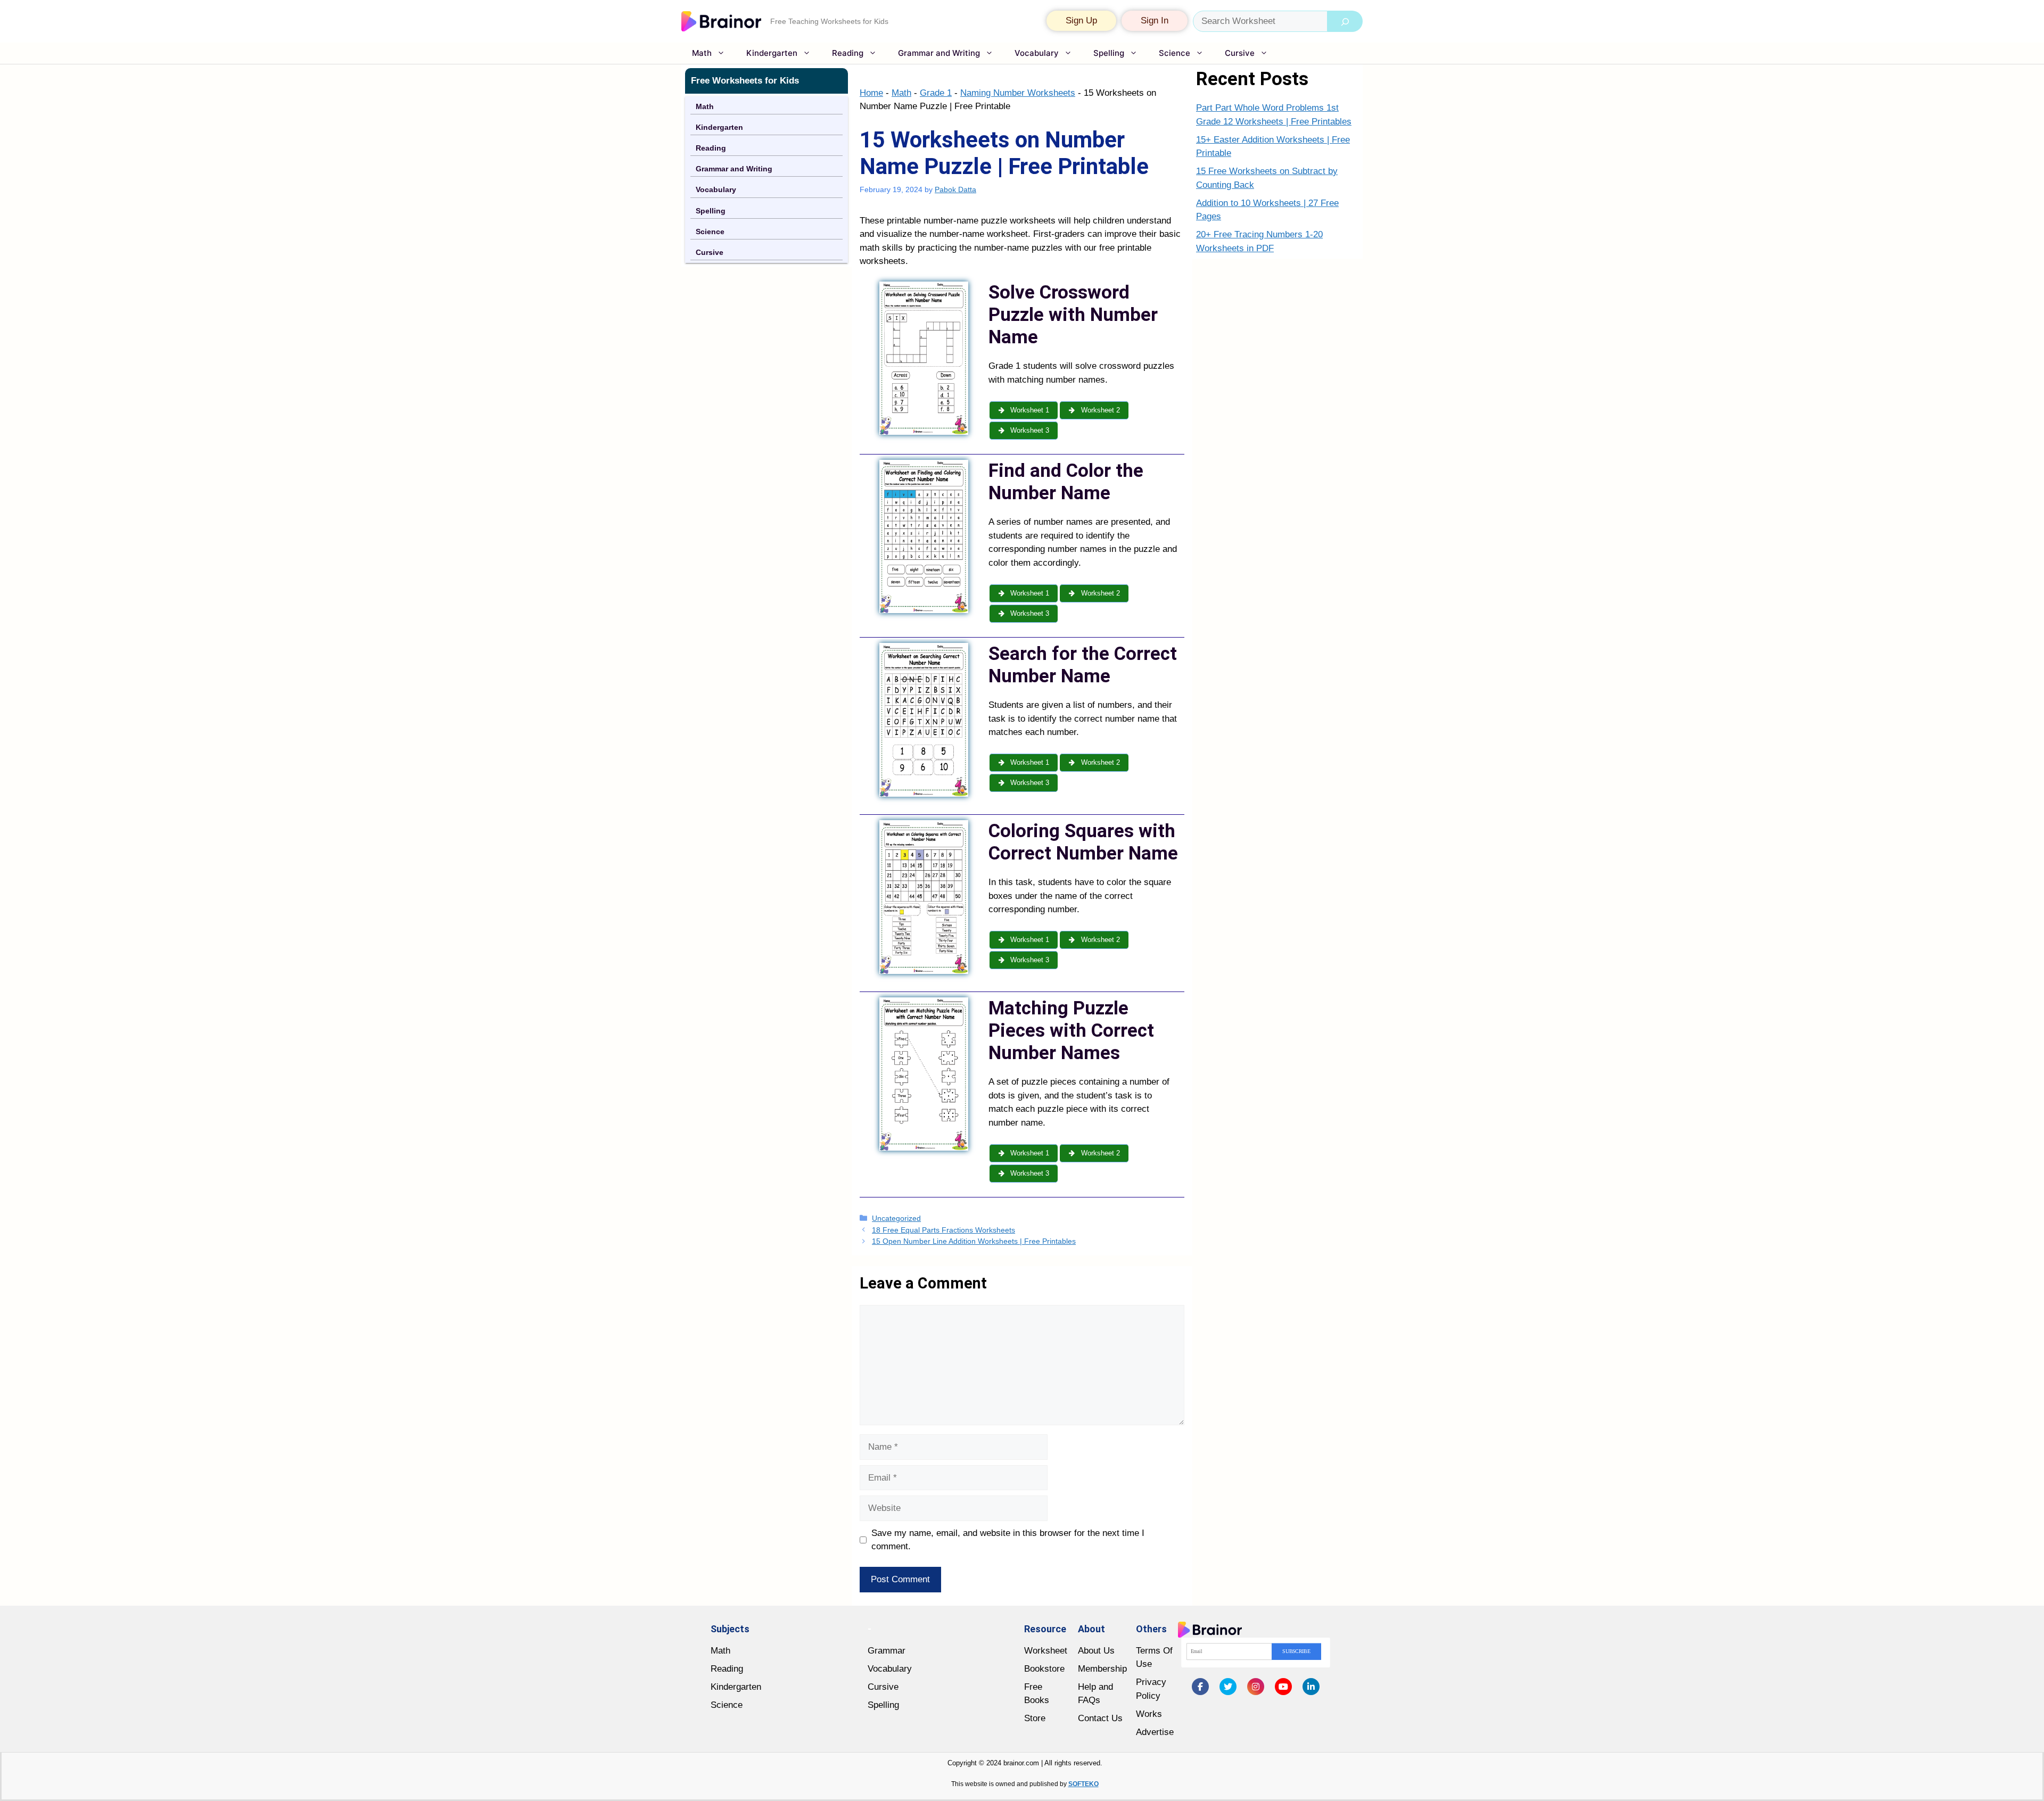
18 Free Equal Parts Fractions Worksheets (943, 1230)
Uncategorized (896, 1218)
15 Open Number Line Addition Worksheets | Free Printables (974, 1241)
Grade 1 (936, 93)
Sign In (1155, 20)
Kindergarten (772, 53)
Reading (848, 53)
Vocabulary (1037, 53)
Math (702, 53)
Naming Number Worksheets (1018, 93)
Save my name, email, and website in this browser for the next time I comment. (1008, 1540)
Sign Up (1081, 20)
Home (871, 93)
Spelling (1109, 53)
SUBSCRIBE (1296, 1651)
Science (1175, 53)
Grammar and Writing (939, 53)
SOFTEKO (1083, 1784)
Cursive (1240, 53)
